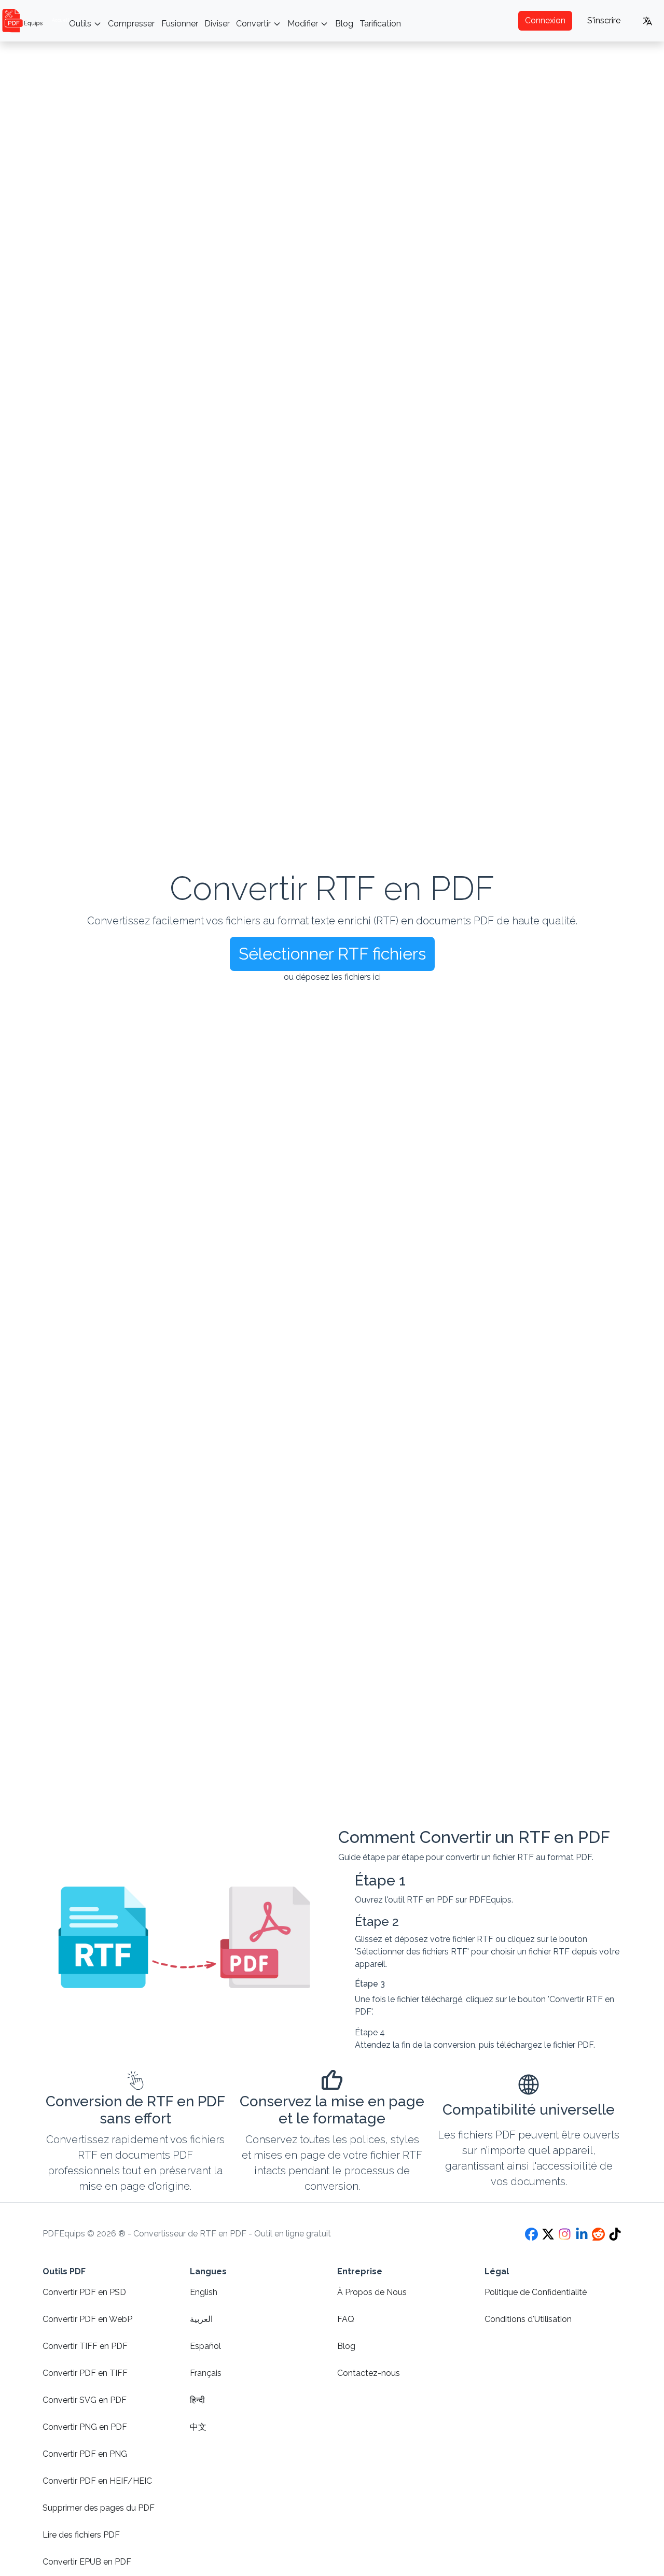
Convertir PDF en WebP (87, 2319)
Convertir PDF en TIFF (85, 2373)
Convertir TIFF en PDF (85, 2346)
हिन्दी (197, 2400)
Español (205, 2346)
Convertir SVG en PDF (85, 2400)
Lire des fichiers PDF (81, 2535)
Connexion (545, 20)
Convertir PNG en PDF (85, 2427)
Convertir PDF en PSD (84, 2292)
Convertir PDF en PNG (85, 2454)
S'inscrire (604, 20)
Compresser (131, 24)
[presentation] (332, 930)
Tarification (380, 24)
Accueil (60, 20)
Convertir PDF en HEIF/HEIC (97, 2481)
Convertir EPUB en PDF (87, 2562)
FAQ (346, 2319)
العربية (201, 2319)
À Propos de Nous (372, 2292)
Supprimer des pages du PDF (99, 2508)
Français (206, 2373)
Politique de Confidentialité (536, 2292)
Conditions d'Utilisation (528, 2319)
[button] (332, 954)
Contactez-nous (369, 2373)
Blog (344, 24)
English (204, 2292)
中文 (198, 2427)
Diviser (217, 24)
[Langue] (648, 21)
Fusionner (180, 24)
